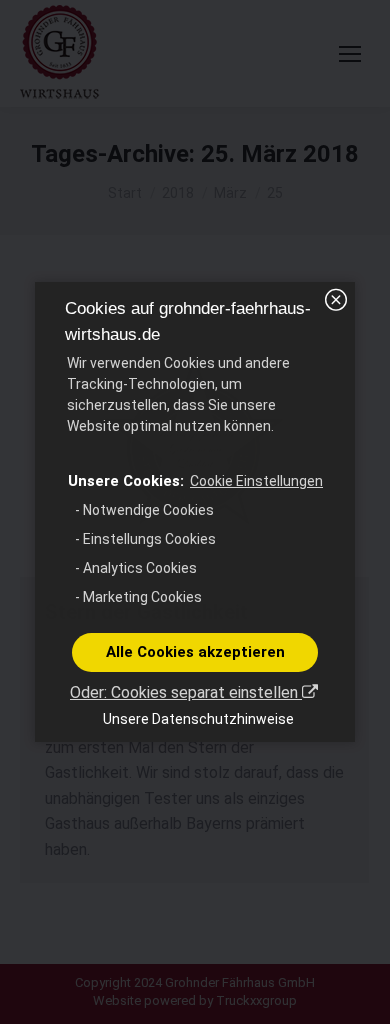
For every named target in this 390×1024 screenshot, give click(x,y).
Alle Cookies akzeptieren (195, 652)
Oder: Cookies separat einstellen (186, 692)
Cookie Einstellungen (256, 481)
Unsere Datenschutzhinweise (198, 719)
